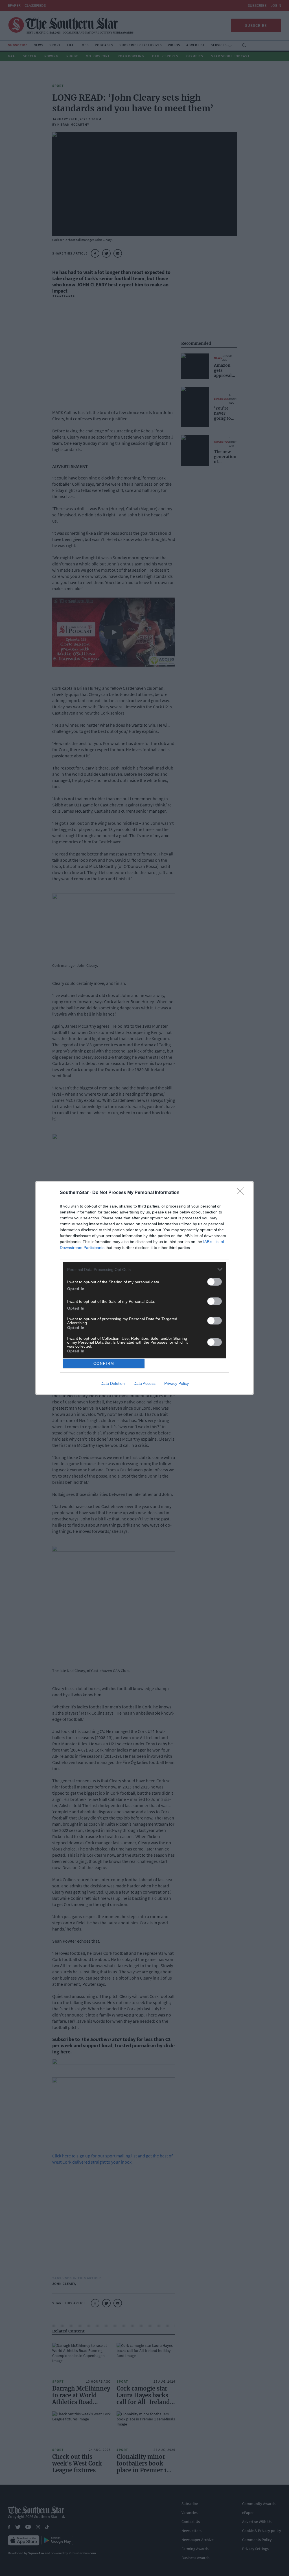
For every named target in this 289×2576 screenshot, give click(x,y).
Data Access (144, 1383)
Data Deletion (113, 1383)
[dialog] (144, 1288)
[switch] (214, 1282)
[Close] (242, 1193)
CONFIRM (104, 1364)
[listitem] (144, 1269)
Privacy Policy (177, 1383)
